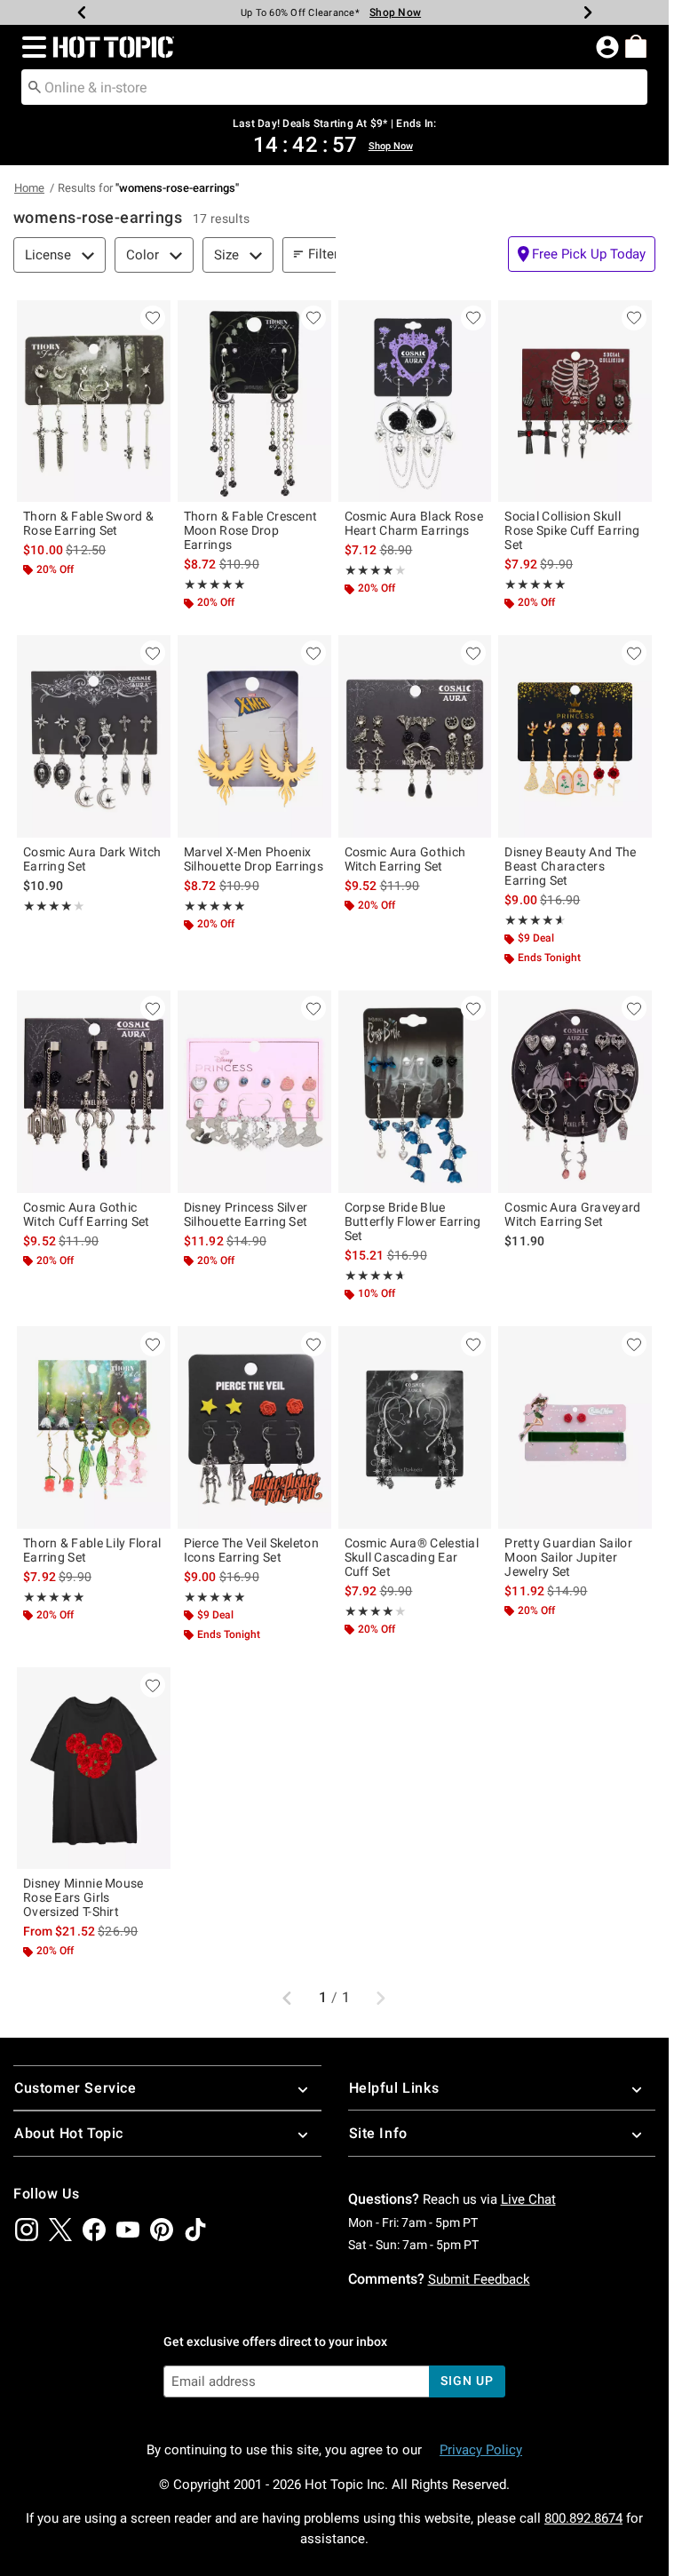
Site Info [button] (378, 2133)
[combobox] (334, 87)
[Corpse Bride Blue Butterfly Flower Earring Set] (415, 1091)
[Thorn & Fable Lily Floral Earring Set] (94, 1427)
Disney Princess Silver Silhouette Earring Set (246, 1214)
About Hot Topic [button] (69, 2133)
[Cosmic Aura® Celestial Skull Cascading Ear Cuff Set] (415, 1427)
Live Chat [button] (528, 2199)
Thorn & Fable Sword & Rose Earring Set (88, 523)
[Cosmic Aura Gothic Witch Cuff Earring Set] (94, 1091)
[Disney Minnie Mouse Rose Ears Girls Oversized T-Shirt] (94, 1768)
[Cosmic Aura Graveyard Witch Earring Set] (575, 1091)
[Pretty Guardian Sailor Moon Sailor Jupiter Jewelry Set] (575, 1427)
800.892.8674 (583, 2518)
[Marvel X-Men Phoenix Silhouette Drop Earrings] (254, 736)
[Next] (588, 12)
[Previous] (82, 12)
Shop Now (395, 12)
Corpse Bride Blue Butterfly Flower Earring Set (413, 1221)
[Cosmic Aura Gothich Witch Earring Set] (415, 736)
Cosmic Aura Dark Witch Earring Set (92, 859)
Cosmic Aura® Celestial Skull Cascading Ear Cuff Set (412, 1557)
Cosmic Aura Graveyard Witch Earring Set (572, 1214)
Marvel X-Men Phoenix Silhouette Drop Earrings (254, 859)
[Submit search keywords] (35, 86)
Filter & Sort (343, 254)
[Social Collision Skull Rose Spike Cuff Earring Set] (575, 401)
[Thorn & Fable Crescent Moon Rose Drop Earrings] (254, 401)
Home (29, 188)
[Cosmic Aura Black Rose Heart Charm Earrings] (415, 401)
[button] (31, 47)
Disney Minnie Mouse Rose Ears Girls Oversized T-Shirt (83, 1897)
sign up (467, 2381)
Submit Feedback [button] (479, 2279)
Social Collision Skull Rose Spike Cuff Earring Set (572, 530)
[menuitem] (636, 46)
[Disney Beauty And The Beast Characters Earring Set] (575, 736)
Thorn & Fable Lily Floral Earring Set (92, 1550)
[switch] (582, 254)
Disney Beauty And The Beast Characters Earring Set (570, 866)
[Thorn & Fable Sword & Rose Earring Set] (94, 401)
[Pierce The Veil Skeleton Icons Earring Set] (254, 1427)
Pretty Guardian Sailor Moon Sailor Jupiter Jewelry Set (568, 1557)
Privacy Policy (481, 2450)
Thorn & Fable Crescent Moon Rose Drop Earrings (251, 530)
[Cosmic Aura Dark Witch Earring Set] (94, 736)
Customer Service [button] (75, 2088)
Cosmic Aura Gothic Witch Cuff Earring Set (87, 1214)
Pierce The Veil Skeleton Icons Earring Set (251, 1550)
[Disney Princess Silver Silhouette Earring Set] (254, 1091)
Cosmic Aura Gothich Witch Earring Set (405, 859)
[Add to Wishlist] (153, 318)
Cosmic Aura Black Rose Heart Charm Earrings (414, 523)
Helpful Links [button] (394, 2088)
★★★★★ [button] (215, 584)
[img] (27, 2230)
